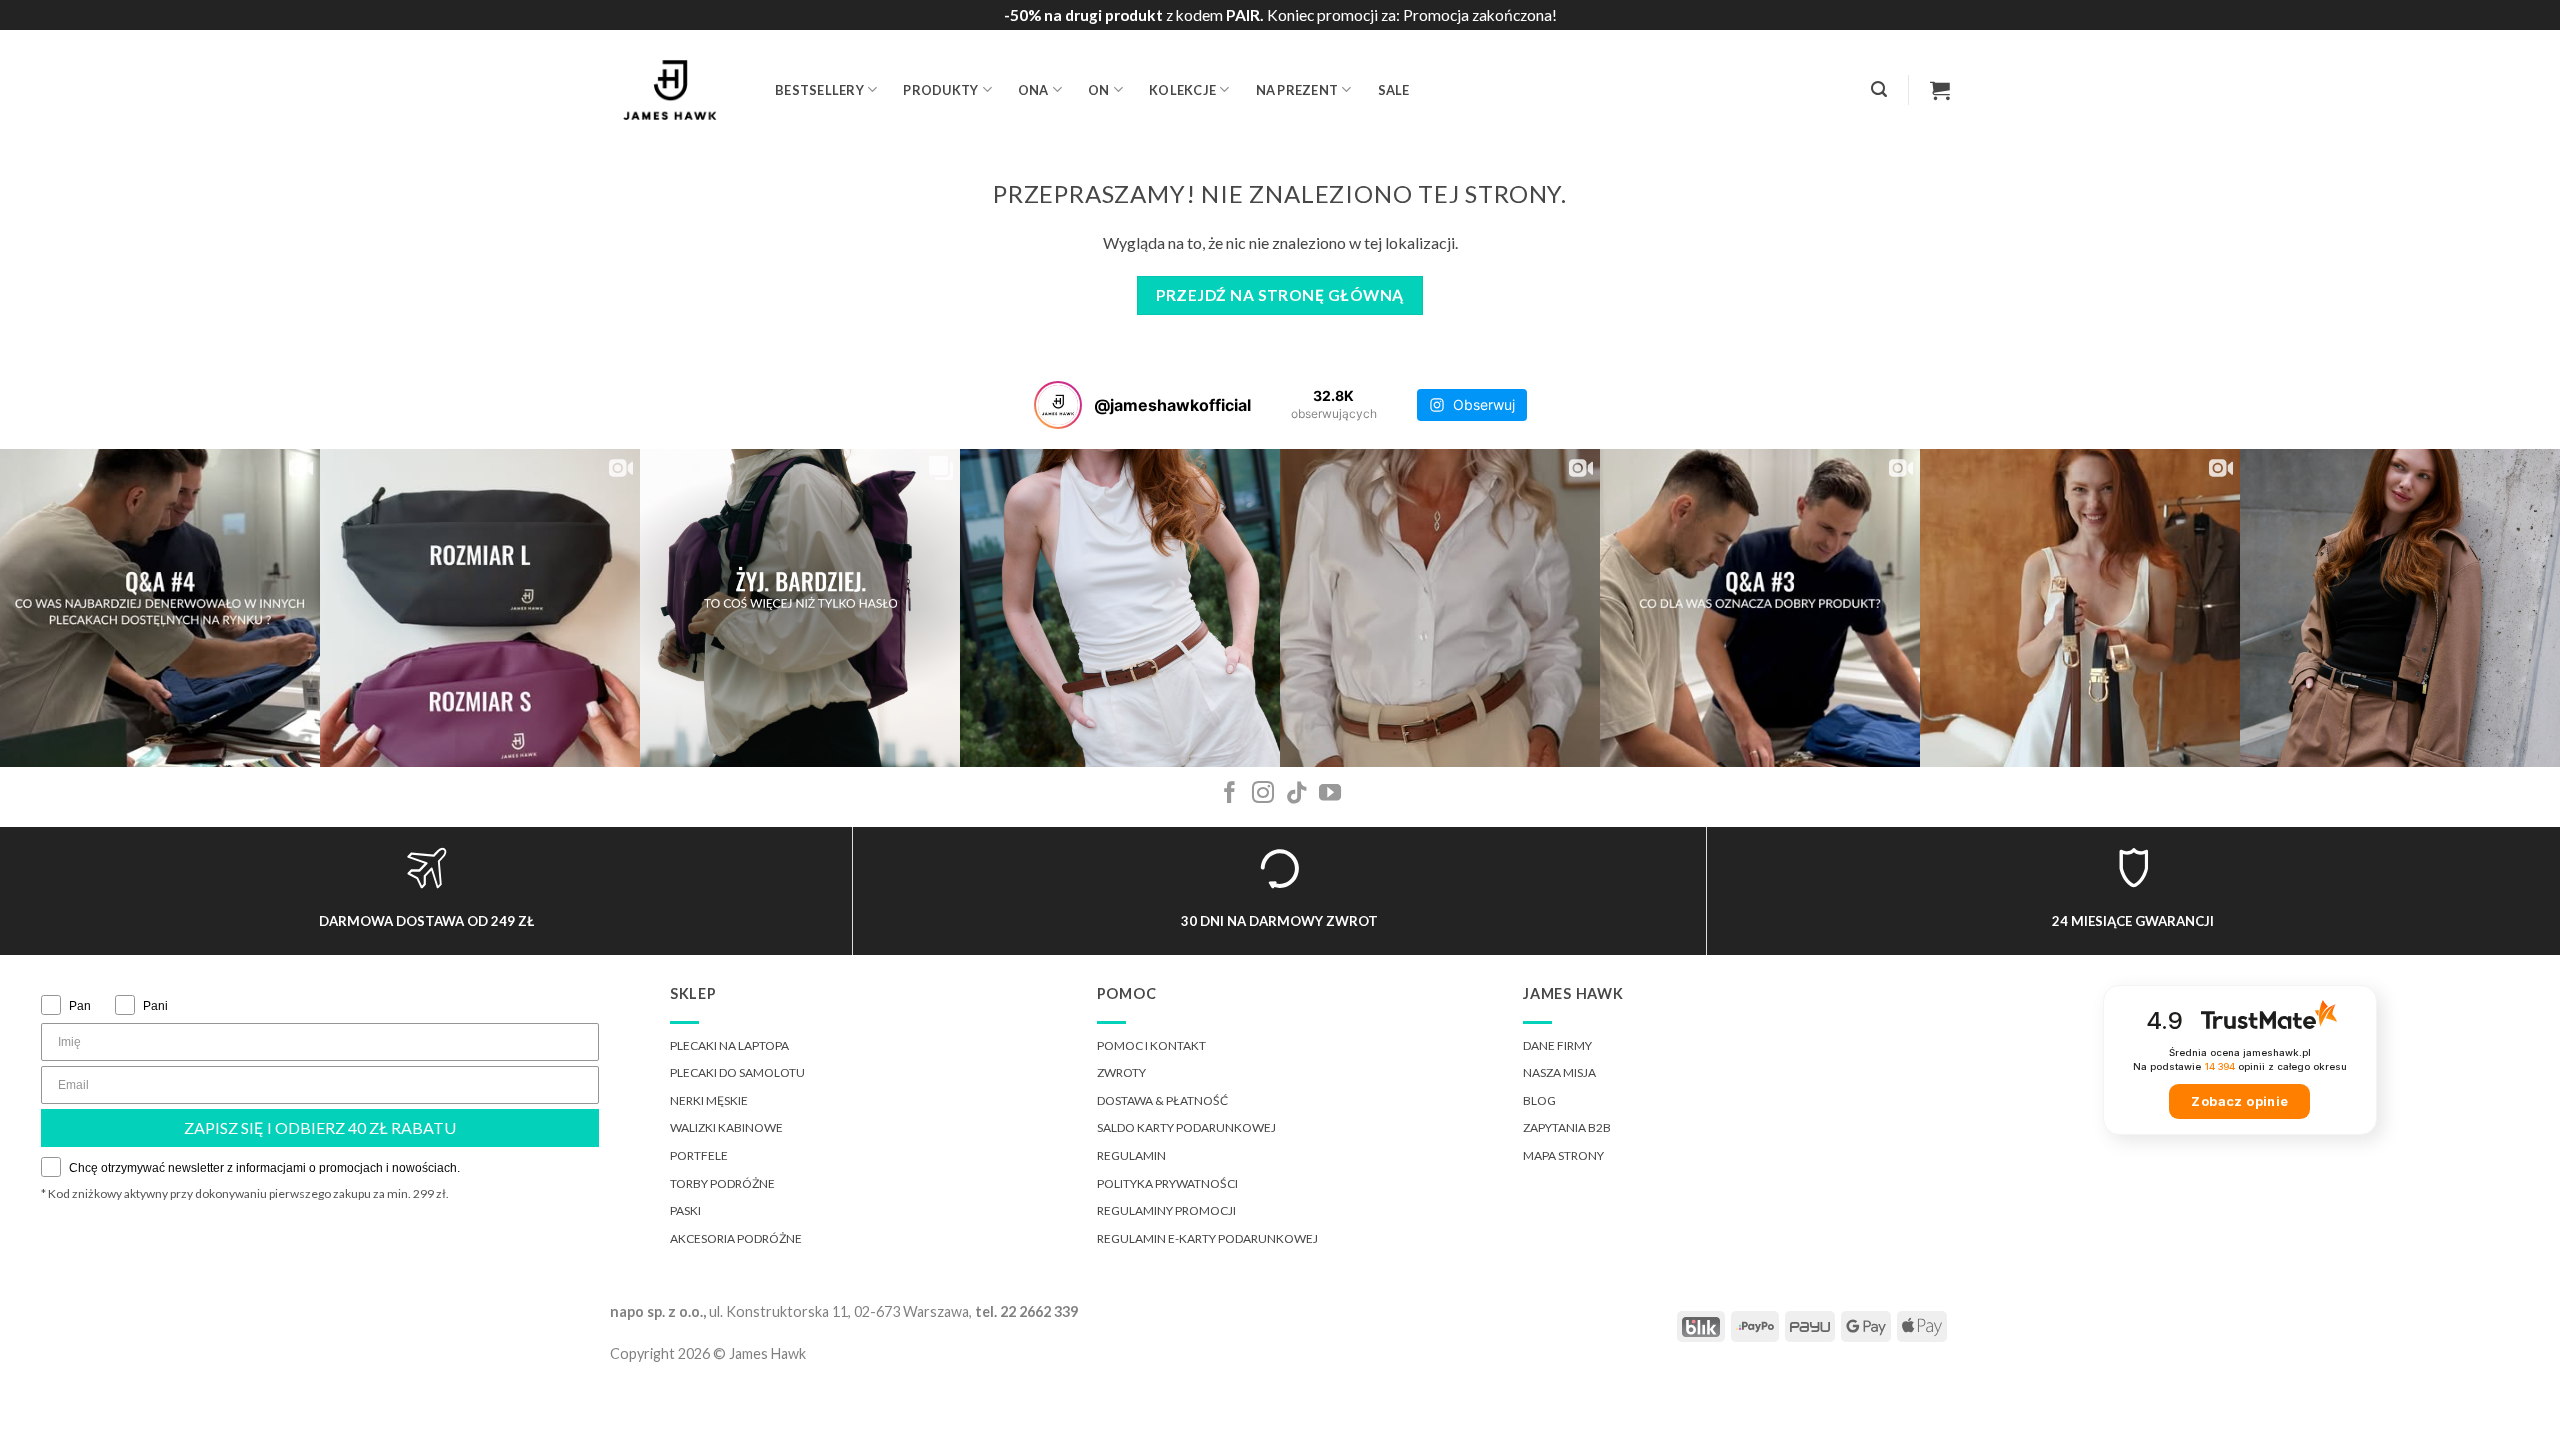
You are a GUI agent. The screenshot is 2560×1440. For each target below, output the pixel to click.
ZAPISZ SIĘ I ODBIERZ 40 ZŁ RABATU (320, 1127)
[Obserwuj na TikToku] (1297, 794)
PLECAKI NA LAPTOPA (729, 1045)
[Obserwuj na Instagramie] (1263, 794)
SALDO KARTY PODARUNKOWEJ (1186, 1127)
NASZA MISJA (1559, 1072)
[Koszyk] (1940, 90)
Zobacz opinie (2239, 1101)
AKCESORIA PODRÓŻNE (736, 1238)
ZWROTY (1121, 1072)
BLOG (1539, 1100)
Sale (1394, 90)
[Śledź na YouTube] (1330, 794)
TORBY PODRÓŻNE (722, 1183)
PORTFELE (699, 1155)
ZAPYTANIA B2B (1567, 1127)
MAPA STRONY (1563, 1155)
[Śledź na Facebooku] (1230, 794)
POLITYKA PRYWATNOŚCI (1167, 1183)
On (1099, 90)
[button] (1879, 89)
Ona (1033, 90)
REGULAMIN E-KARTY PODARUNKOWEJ (1207, 1238)
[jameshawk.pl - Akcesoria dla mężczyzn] (677, 90)
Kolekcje (1182, 90)
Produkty (940, 90)
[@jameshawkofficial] (1058, 405)
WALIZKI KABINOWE (726, 1127)
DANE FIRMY (1557, 1045)
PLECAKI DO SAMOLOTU (737, 1072)
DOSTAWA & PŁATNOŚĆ (1162, 1100)
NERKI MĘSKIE (709, 1100)
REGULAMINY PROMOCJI (1166, 1210)
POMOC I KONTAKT (1151, 1045)
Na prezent (1297, 90)
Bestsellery (819, 90)
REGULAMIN (1131, 1155)
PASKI (685, 1210)
